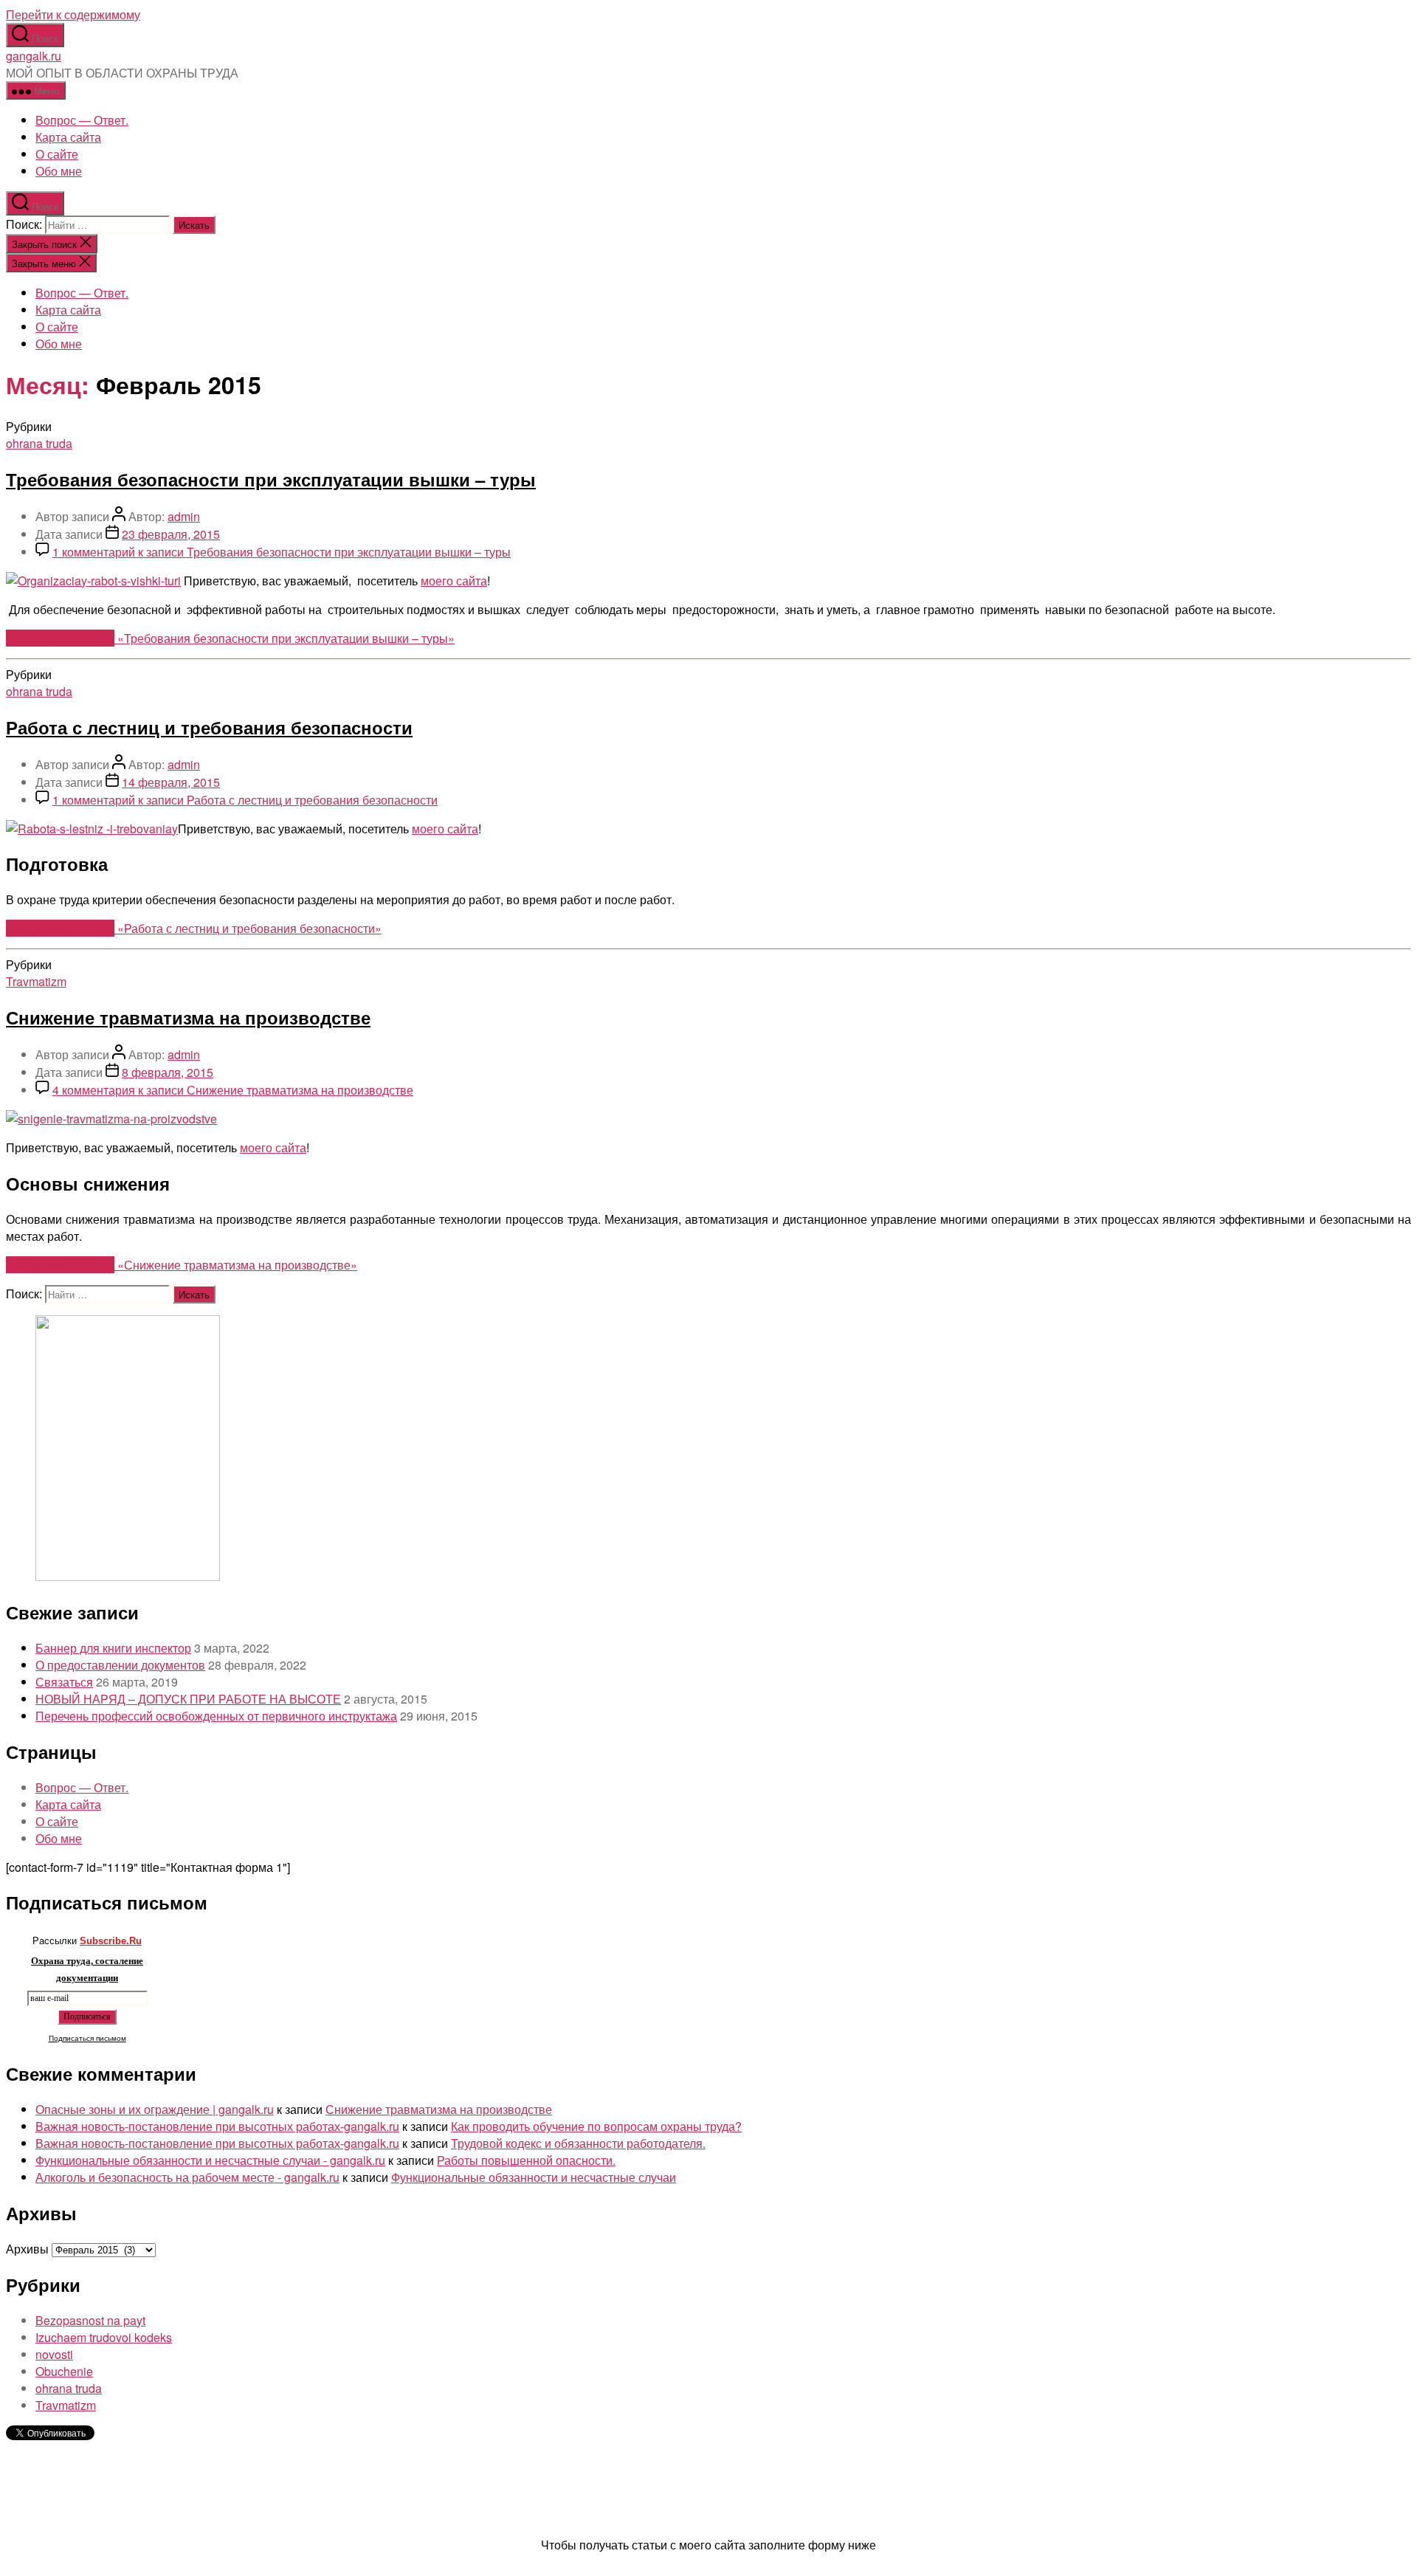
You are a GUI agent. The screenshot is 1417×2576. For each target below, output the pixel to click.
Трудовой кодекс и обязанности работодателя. (578, 2143)
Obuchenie (64, 2371)
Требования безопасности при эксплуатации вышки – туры (271, 479)
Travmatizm (36, 981)
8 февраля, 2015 (168, 1072)
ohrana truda (39, 443)
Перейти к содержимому (73, 14)
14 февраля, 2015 (171, 782)
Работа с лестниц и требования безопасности (209, 727)
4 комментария (233, 1090)
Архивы (27, 2249)
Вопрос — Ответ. (82, 120)
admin (184, 516)
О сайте (57, 154)
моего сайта (454, 581)
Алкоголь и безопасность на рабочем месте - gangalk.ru (187, 2177)
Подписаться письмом (87, 2038)
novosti (54, 2354)
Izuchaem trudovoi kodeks (104, 2337)
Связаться (64, 1682)
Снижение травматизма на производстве (188, 1017)
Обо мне (59, 171)
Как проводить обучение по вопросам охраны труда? (596, 2126)
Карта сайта (68, 137)
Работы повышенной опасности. (526, 2160)
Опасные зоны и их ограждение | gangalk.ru (155, 2109)
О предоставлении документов (120, 1665)
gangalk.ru (34, 56)
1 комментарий (282, 552)
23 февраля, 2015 (171, 534)
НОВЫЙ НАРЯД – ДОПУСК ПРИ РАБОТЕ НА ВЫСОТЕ (188, 1699)
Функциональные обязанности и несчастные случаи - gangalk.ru (210, 2160)
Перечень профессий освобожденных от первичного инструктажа (216, 1716)
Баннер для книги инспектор (113, 1648)
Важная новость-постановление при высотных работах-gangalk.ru (217, 2126)
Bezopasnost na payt (90, 2320)
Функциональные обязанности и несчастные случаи (534, 2177)
